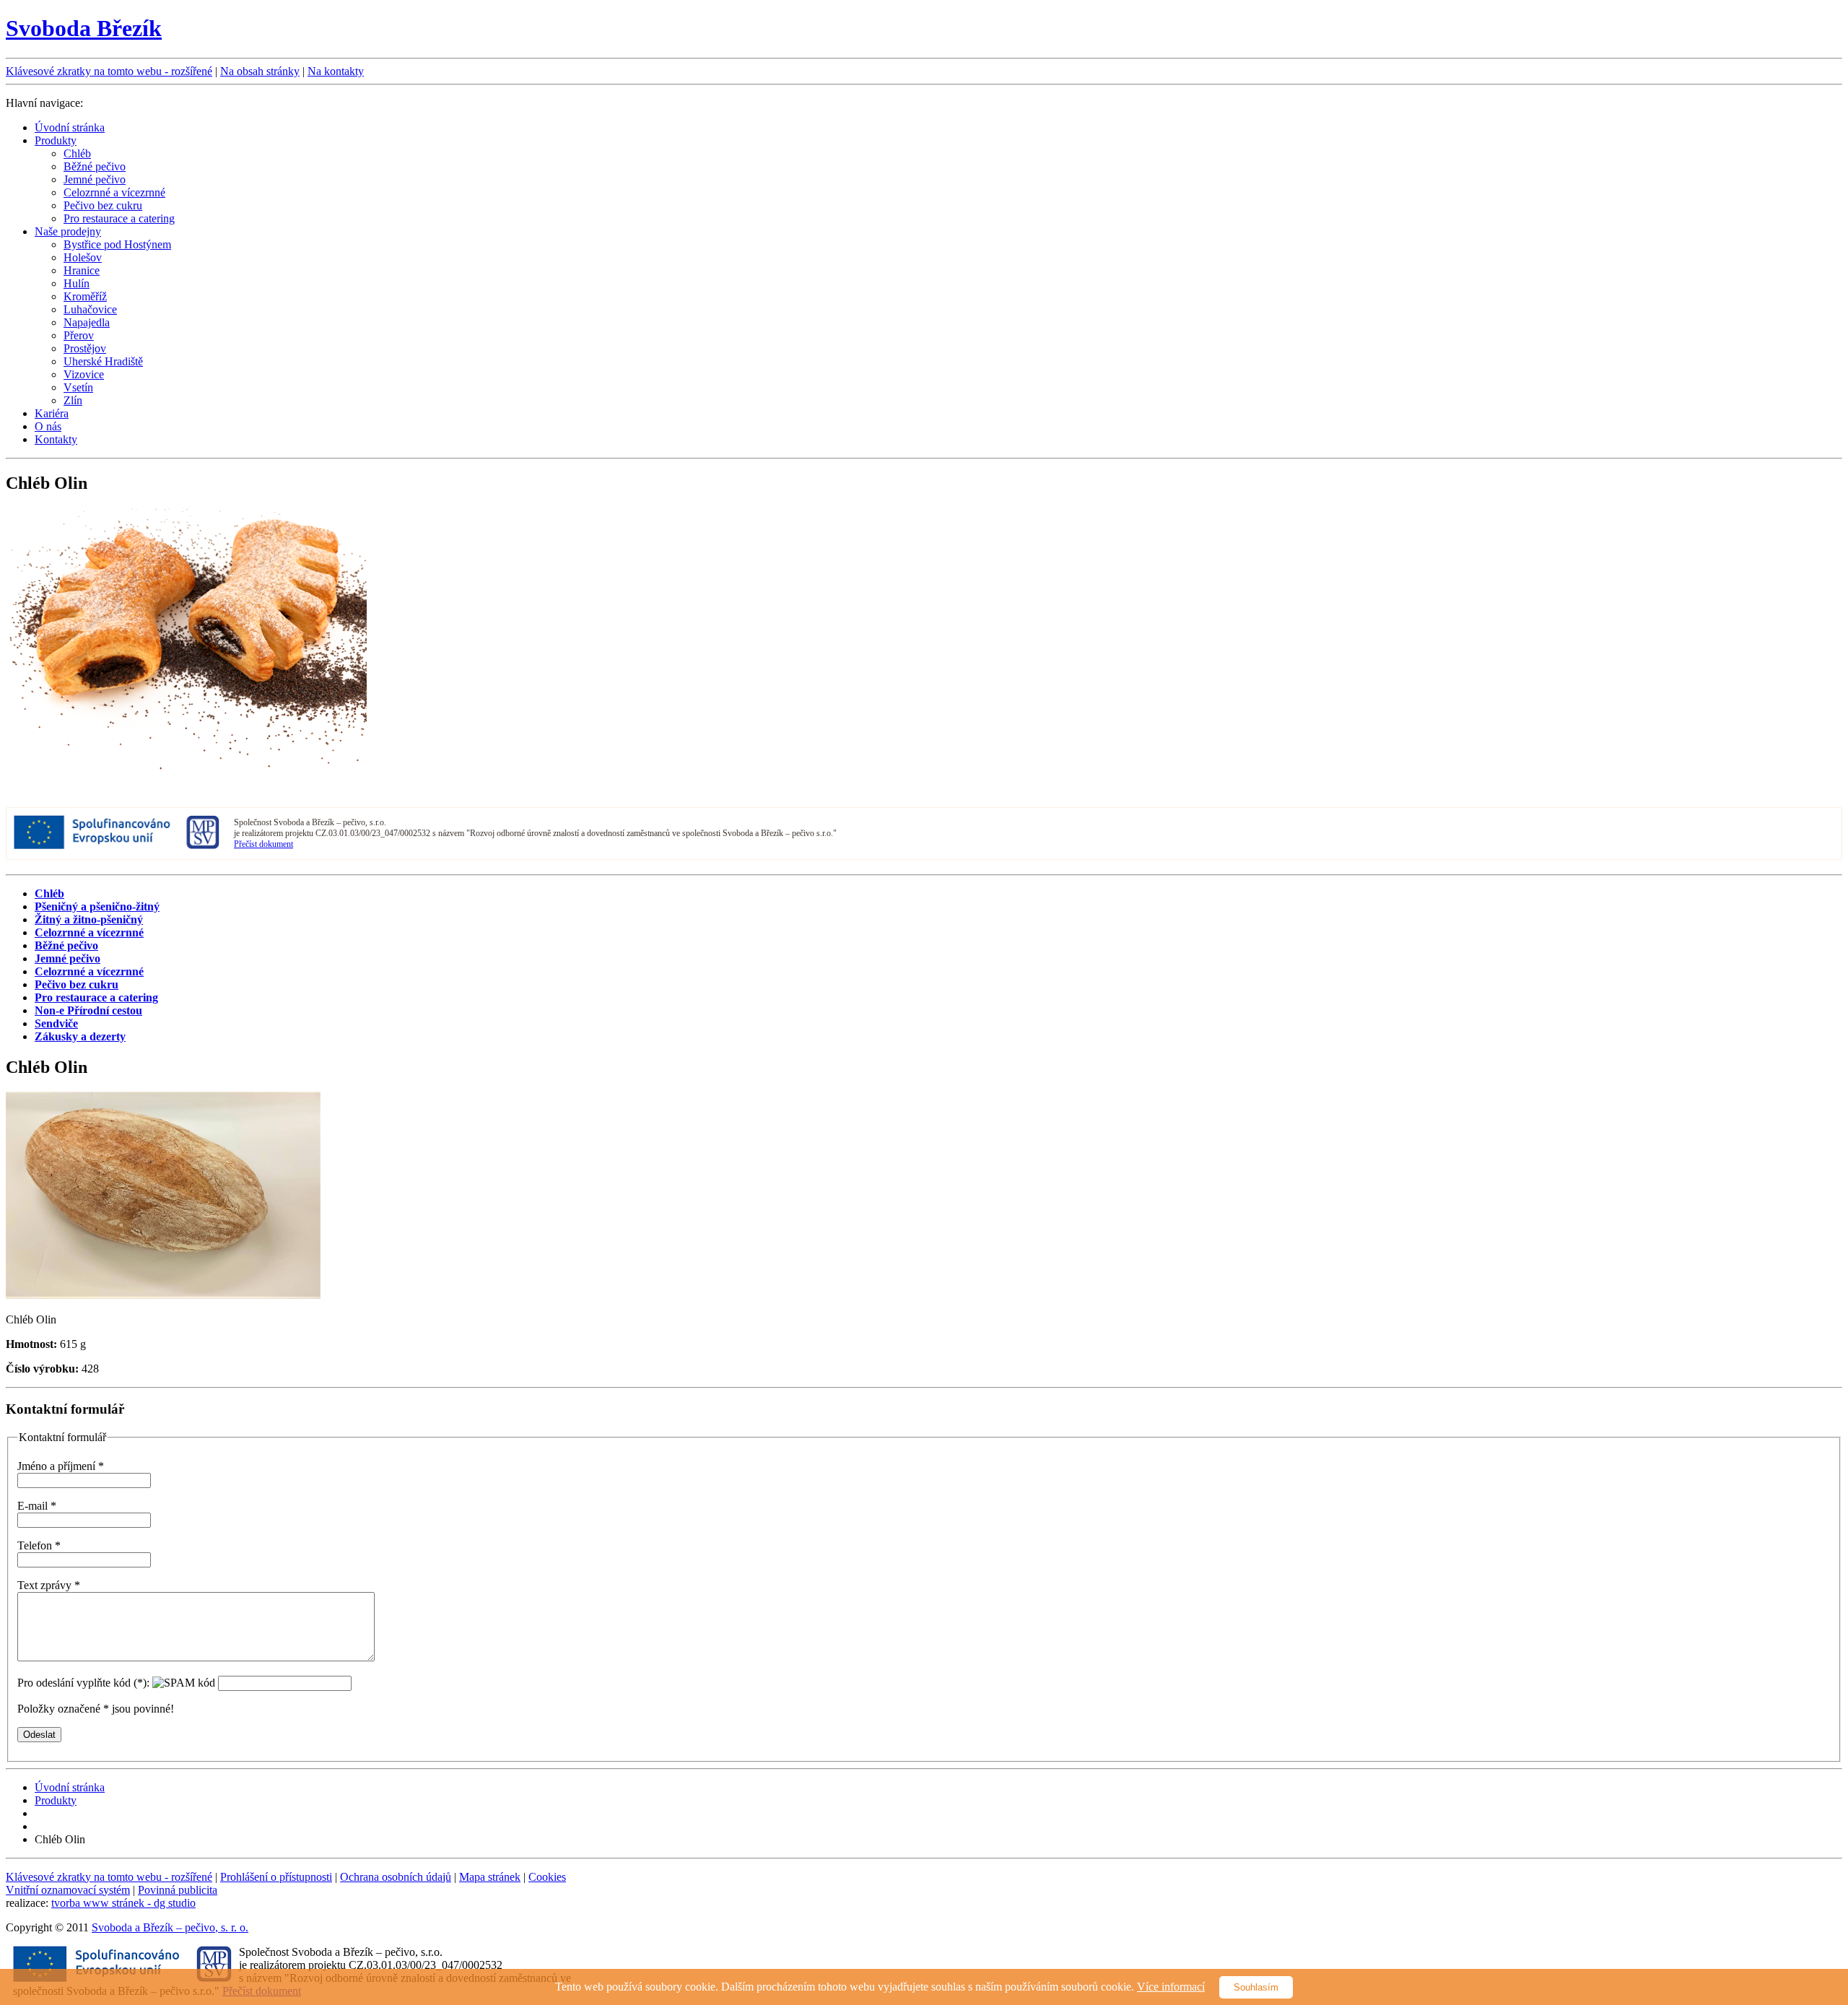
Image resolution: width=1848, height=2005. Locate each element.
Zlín (73, 400)
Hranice (82, 270)
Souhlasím (1256, 1987)
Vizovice (84, 374)
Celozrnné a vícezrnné (114, 192)
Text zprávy (49, 1585)
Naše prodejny (68, 231)
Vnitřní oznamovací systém (68, 1890)
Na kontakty (336, 71)
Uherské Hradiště (103, 361)
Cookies (547, 1877)
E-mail (37, 1506)
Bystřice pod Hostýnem (117, 244)
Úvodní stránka (70, 127)
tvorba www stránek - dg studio (123, 1903)
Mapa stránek (490, 1877)
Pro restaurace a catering (119, 218)
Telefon (39, 1545)
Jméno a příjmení (61, 1466)
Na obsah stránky (260, 71)
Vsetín (78, 387)
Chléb (77, 153)
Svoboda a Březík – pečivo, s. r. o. (170, 1927)
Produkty (56, 140)
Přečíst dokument (263, 844)
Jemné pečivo (95, 179)
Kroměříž (85, 296)
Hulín (77, 283)
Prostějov (85, 348)
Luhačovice (90, 309)
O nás (48, 426)
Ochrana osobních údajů (396, 1877)
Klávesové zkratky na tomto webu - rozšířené (109, 71)
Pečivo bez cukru (103, 205)
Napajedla (87, 322)
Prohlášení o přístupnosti (276, 1877)
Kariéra (52, 413)
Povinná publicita (178, 1890)
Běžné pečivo (95, 166)
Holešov (83, 257)
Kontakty (56, 439)
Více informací (1171, 1987)
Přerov (79, 335)
